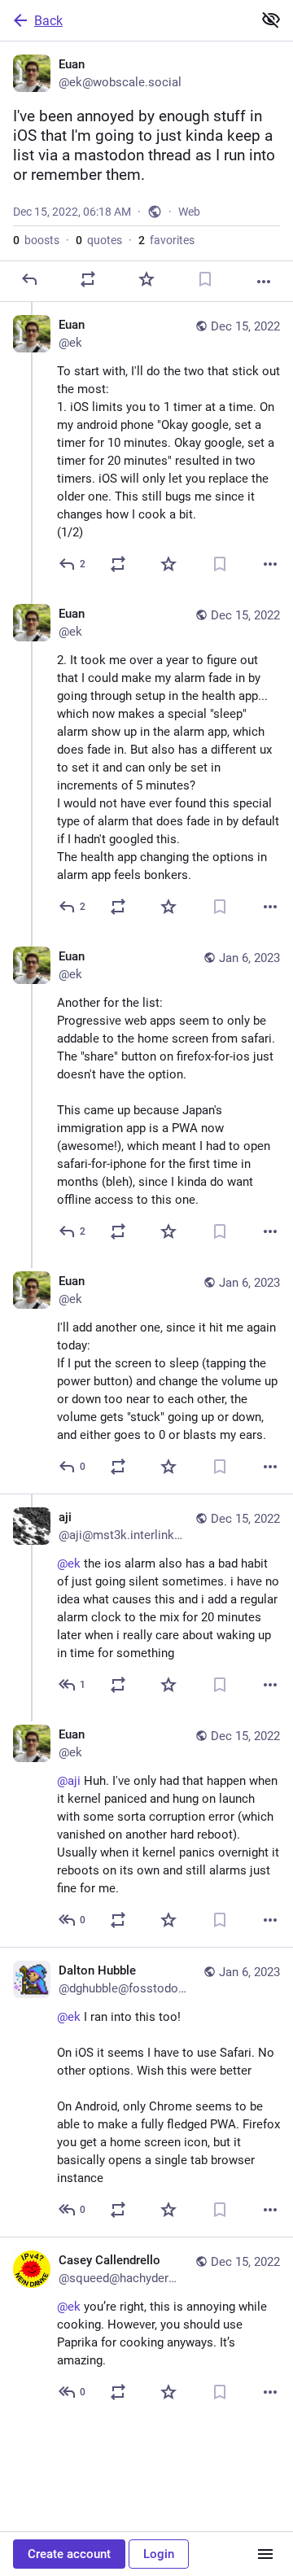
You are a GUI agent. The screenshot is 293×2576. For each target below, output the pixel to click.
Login (159, 2554)
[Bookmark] (205, 279)
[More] (264, 282)
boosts (36, 240)
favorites (166, 240)
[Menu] (265, 2554)
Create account (69, 2554)
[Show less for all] (271, 20)
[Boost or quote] (88, 279)
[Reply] (29, 279)
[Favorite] (146, 279)
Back (48, 21)
